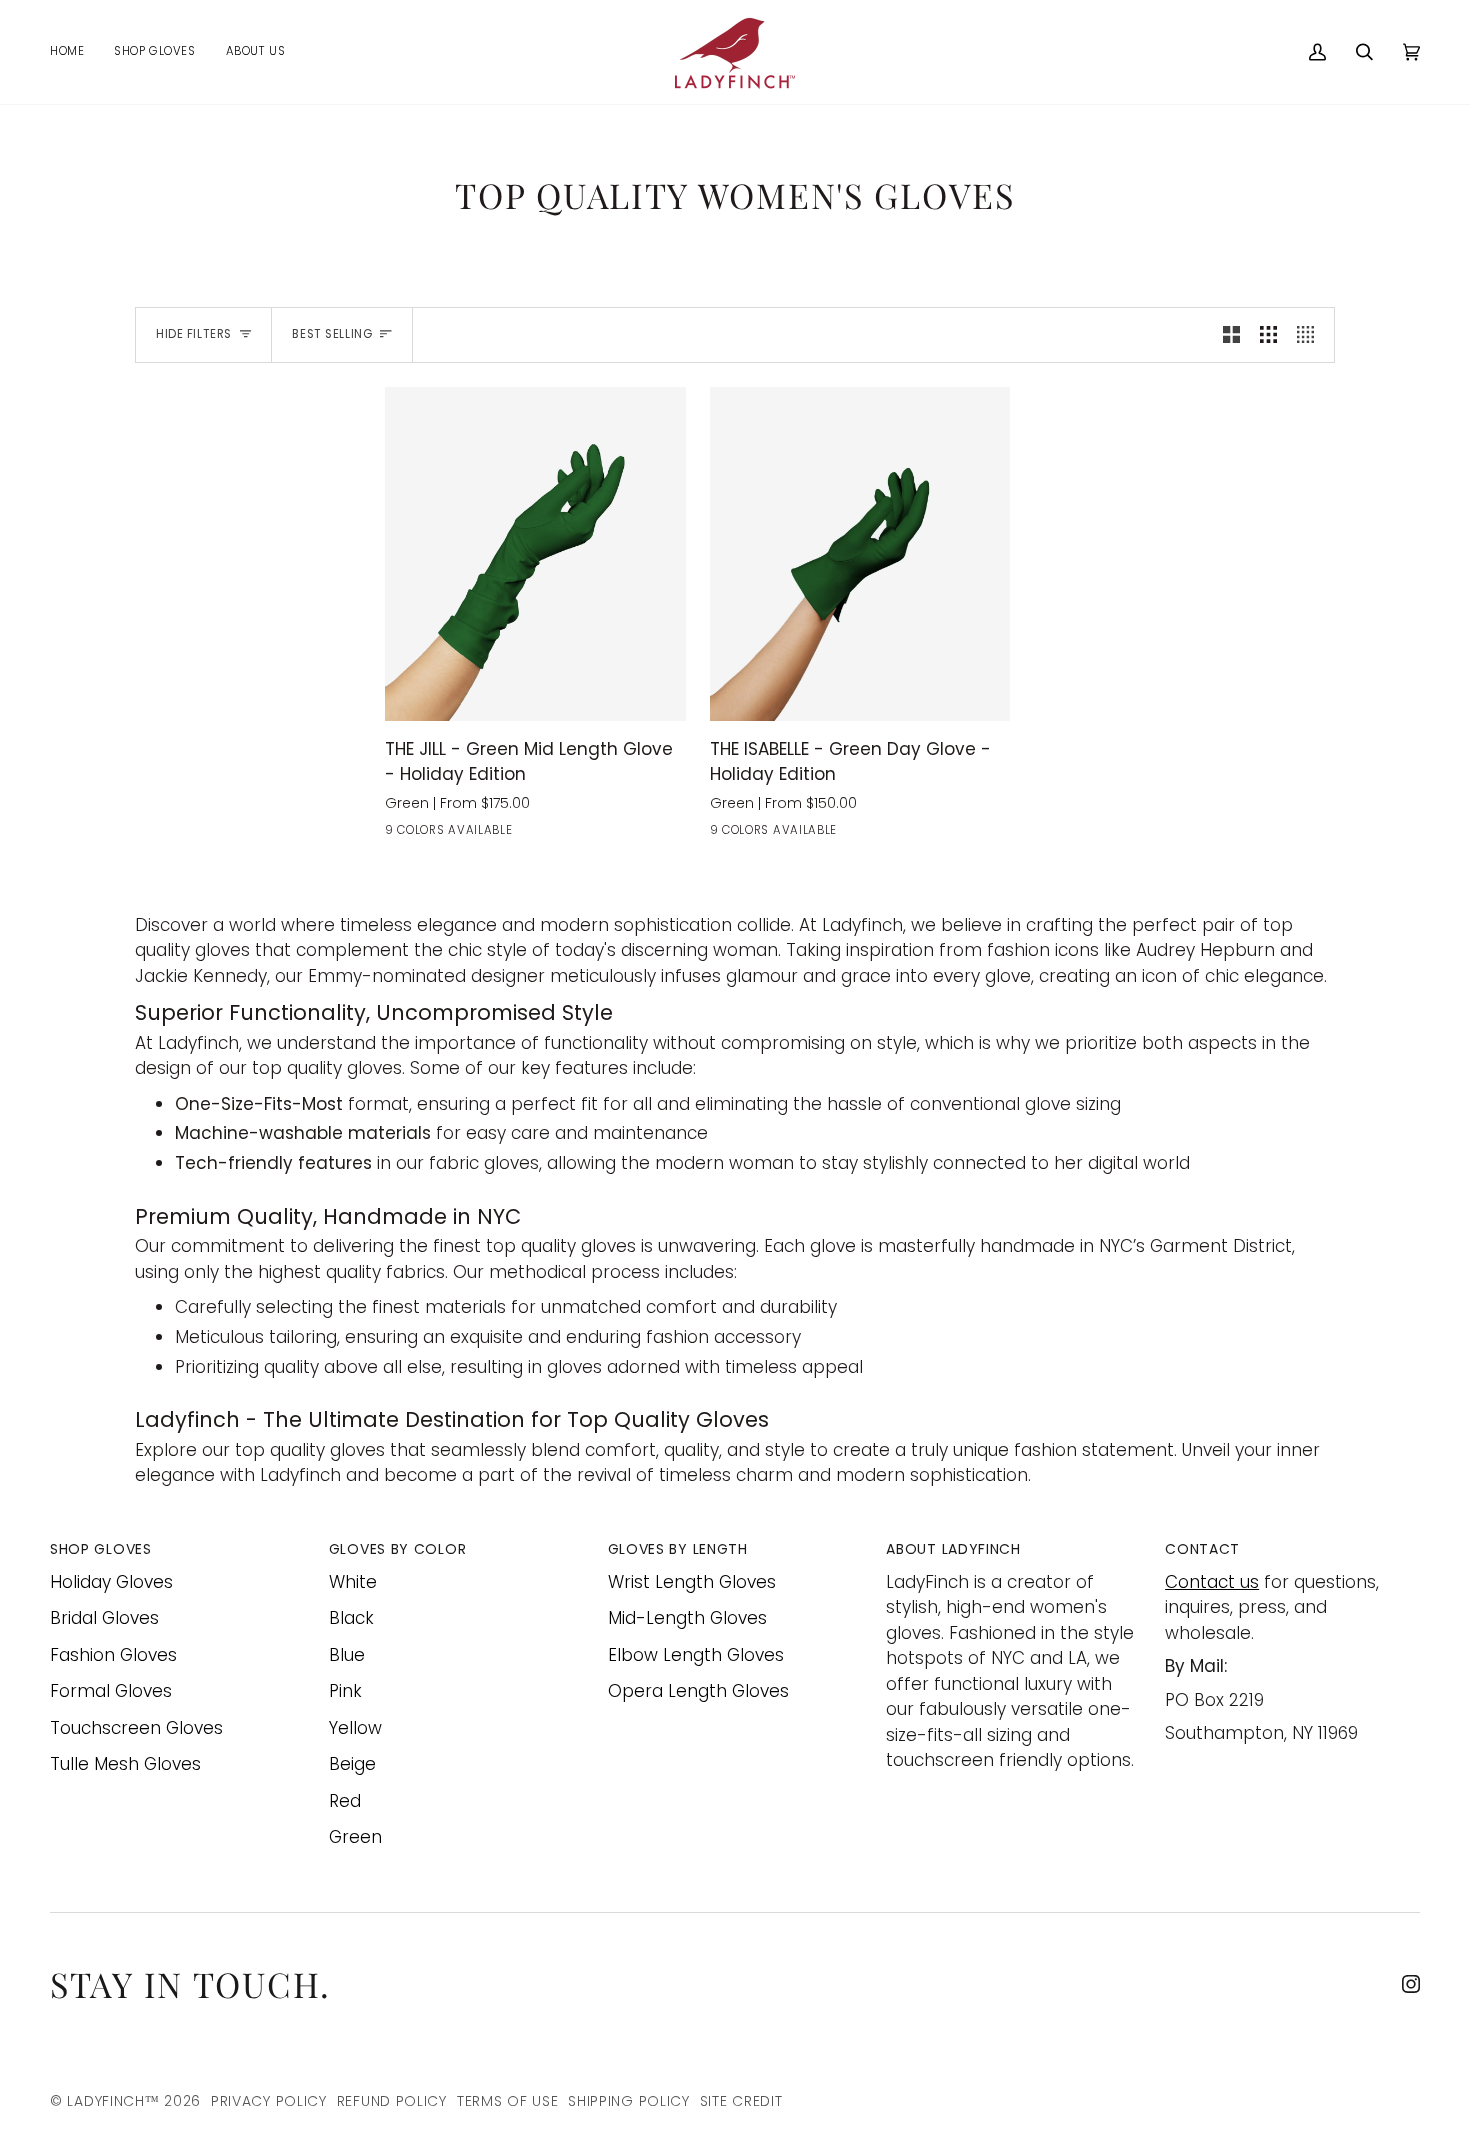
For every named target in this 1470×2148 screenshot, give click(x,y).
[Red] (470, 834)
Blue (347, 1655)
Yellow (355, 1728)
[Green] (506, 834)
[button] (154, 52)
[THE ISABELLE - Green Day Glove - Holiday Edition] (860, 554)
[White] (723, 834)
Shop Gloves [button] (101, 1549)
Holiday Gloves (111, 1582)
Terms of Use (507, 2101)
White (353, 1582)
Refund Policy (392, 2101)
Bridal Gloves (104, 1618)
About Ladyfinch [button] (953, 1549)
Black (351, 1618)
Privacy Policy (269, 2101)
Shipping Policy (629, 2101)
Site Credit (741, 2101)
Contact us (1212, 1582)
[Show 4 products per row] (1310, 335)
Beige (352, 1764)
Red (345, 1801)
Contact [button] (1202, 1549)
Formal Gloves (111, 1691)
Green (355, 1837)
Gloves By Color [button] (398, 1549)
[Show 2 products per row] (1231, 335)
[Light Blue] (578, 834)
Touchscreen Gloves (136, 1728)
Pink (345, 1691)
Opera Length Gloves (698, 1691)
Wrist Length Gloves (692, 1582)
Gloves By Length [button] (678, 1549)
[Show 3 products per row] (1268, 335)
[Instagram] (1411, 1984)
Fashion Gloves (113, 1655)
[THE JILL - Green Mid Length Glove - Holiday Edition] (535, 554)
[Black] (398, 834)
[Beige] (650, 834)
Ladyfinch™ (113, 2101)
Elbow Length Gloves (696, 1655)
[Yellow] (542, 834)
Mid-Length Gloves (687, 1618)
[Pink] (614, 834)
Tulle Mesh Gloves (125, 1764)
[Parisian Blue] (434, 834)
